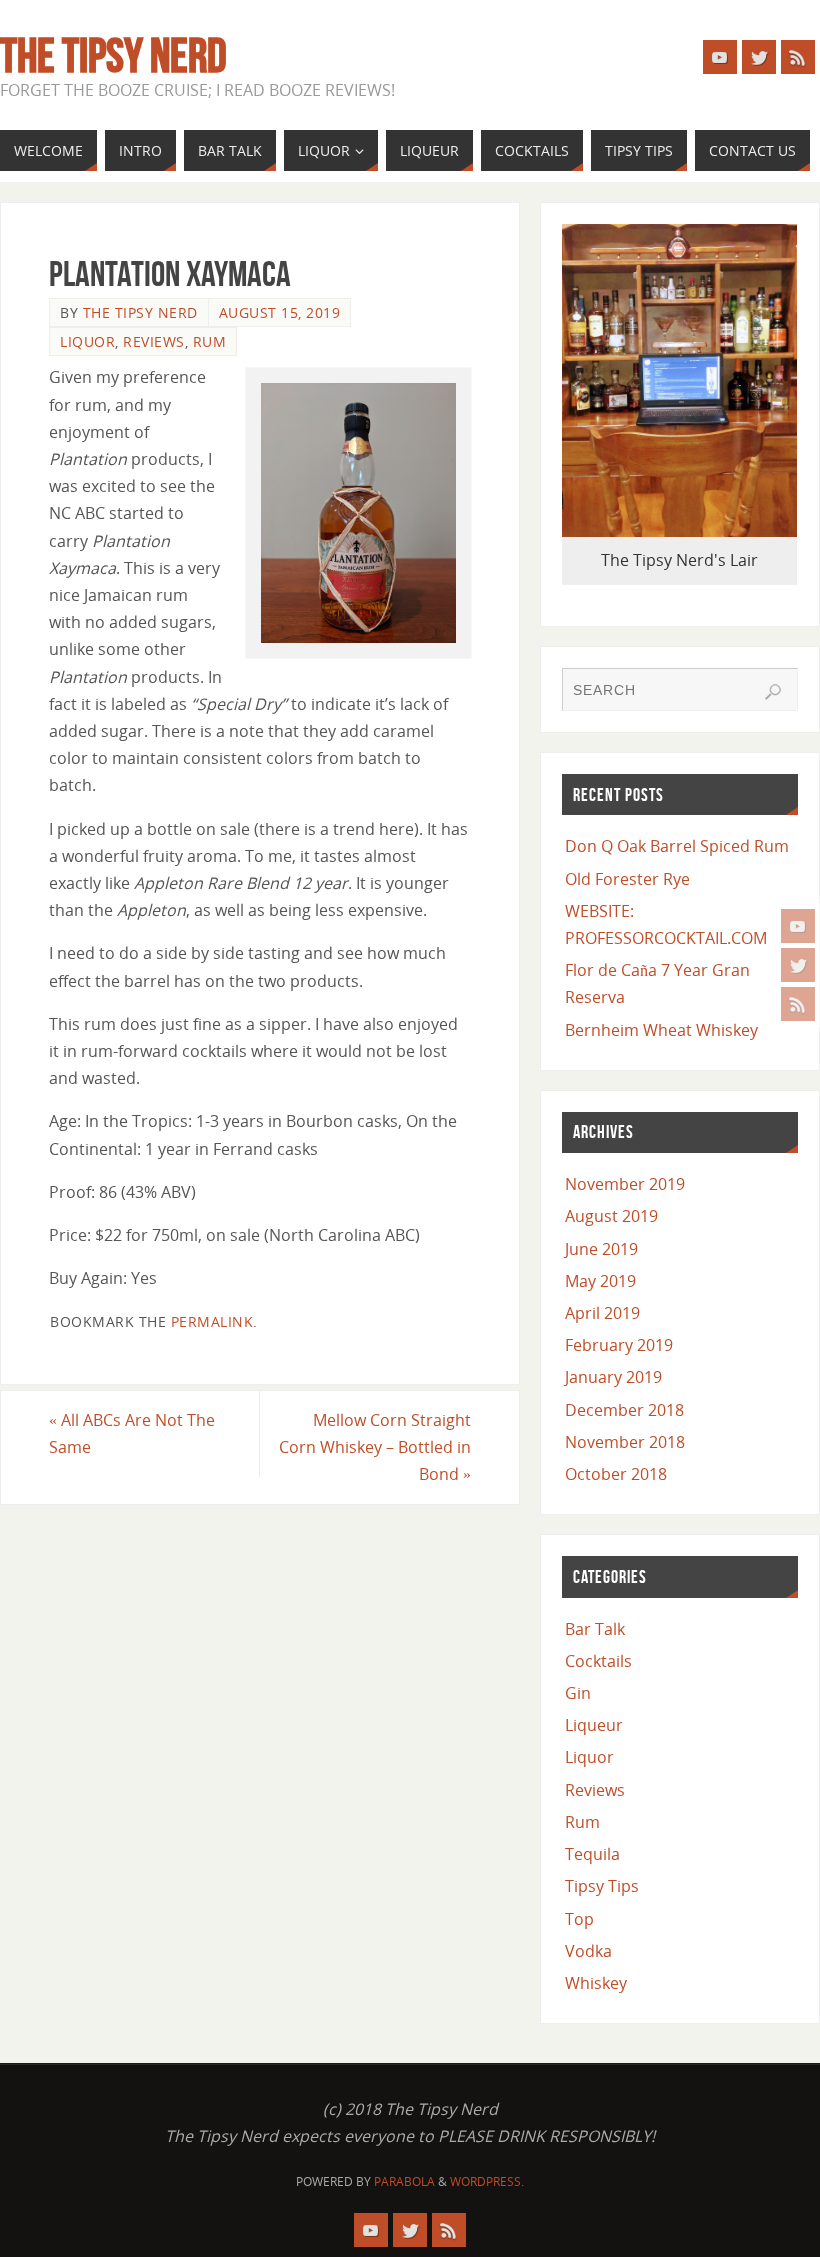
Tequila (592, 1854)
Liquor (87, 341)
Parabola (404, 2181)
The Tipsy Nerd (113, 56)
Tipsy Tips (602, 1886)
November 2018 (625, 1442)
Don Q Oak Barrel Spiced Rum (677, 846)
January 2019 (613, 1377)
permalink (212, 1321)
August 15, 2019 (280, 312)
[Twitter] (798, 965)
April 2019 (602, 1313)
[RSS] (798, 1004)
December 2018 (624, 1410)
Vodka (588, 1951)
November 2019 (625, 1184)
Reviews (154, 341)
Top (579, 1919)
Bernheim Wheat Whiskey (661, 1030)
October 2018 (616, 1474)
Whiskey (596, 1983)
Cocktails (598, 1661)
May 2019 (600, 1281)
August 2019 (611, 1216)
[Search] (773, 692)
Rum (210, 341)
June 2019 (601, 1249)
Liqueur (594, 1725)
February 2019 (619, 1345)
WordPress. (487, 2181)
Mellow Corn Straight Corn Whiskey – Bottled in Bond (375, 1447)
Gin (578, 1693)
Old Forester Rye (627, 879)
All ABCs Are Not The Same (132, 1433)
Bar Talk (595, 1629)
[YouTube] (798, 926)
